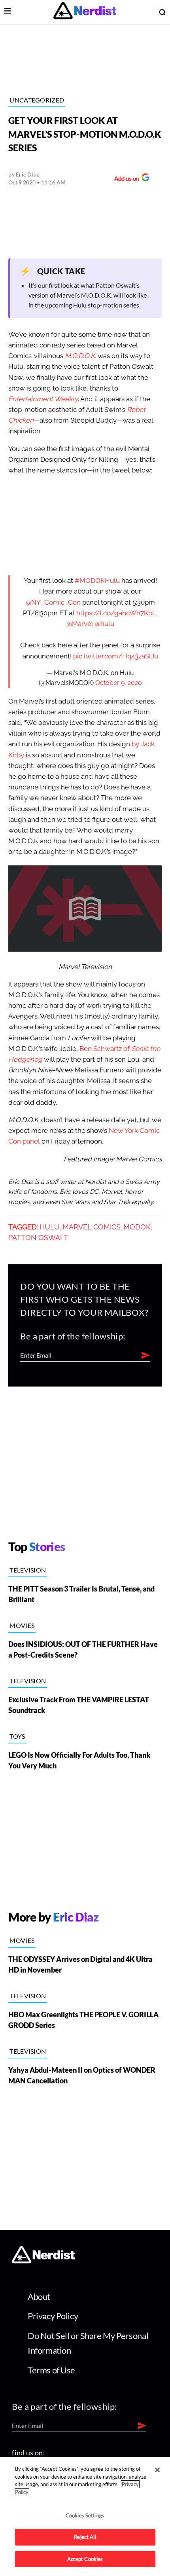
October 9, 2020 (119, 683)
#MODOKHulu (97, 581)
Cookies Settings (85, 2515)
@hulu (105, 624)
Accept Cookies (85, 2559)
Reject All (85, 2537)
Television (28, 1570)
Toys (17, 1736)
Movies (22, 1625)
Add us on (125, 179)
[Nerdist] (85, 12)
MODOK (137, 1227)
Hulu (50, 1227)
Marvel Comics (92, 1227)
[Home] (43, 2261)
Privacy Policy (53, 2316)
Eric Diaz (27, 174)
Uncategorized (37, 100)
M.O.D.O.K (80, 356)
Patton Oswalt (38, 1238)
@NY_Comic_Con (53, 602)
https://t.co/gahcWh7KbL (116, 613)
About (39, 2296)
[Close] (157, 2470)
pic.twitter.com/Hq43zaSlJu (116, 656)
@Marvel (80, 624)
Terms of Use (51, 2370)
